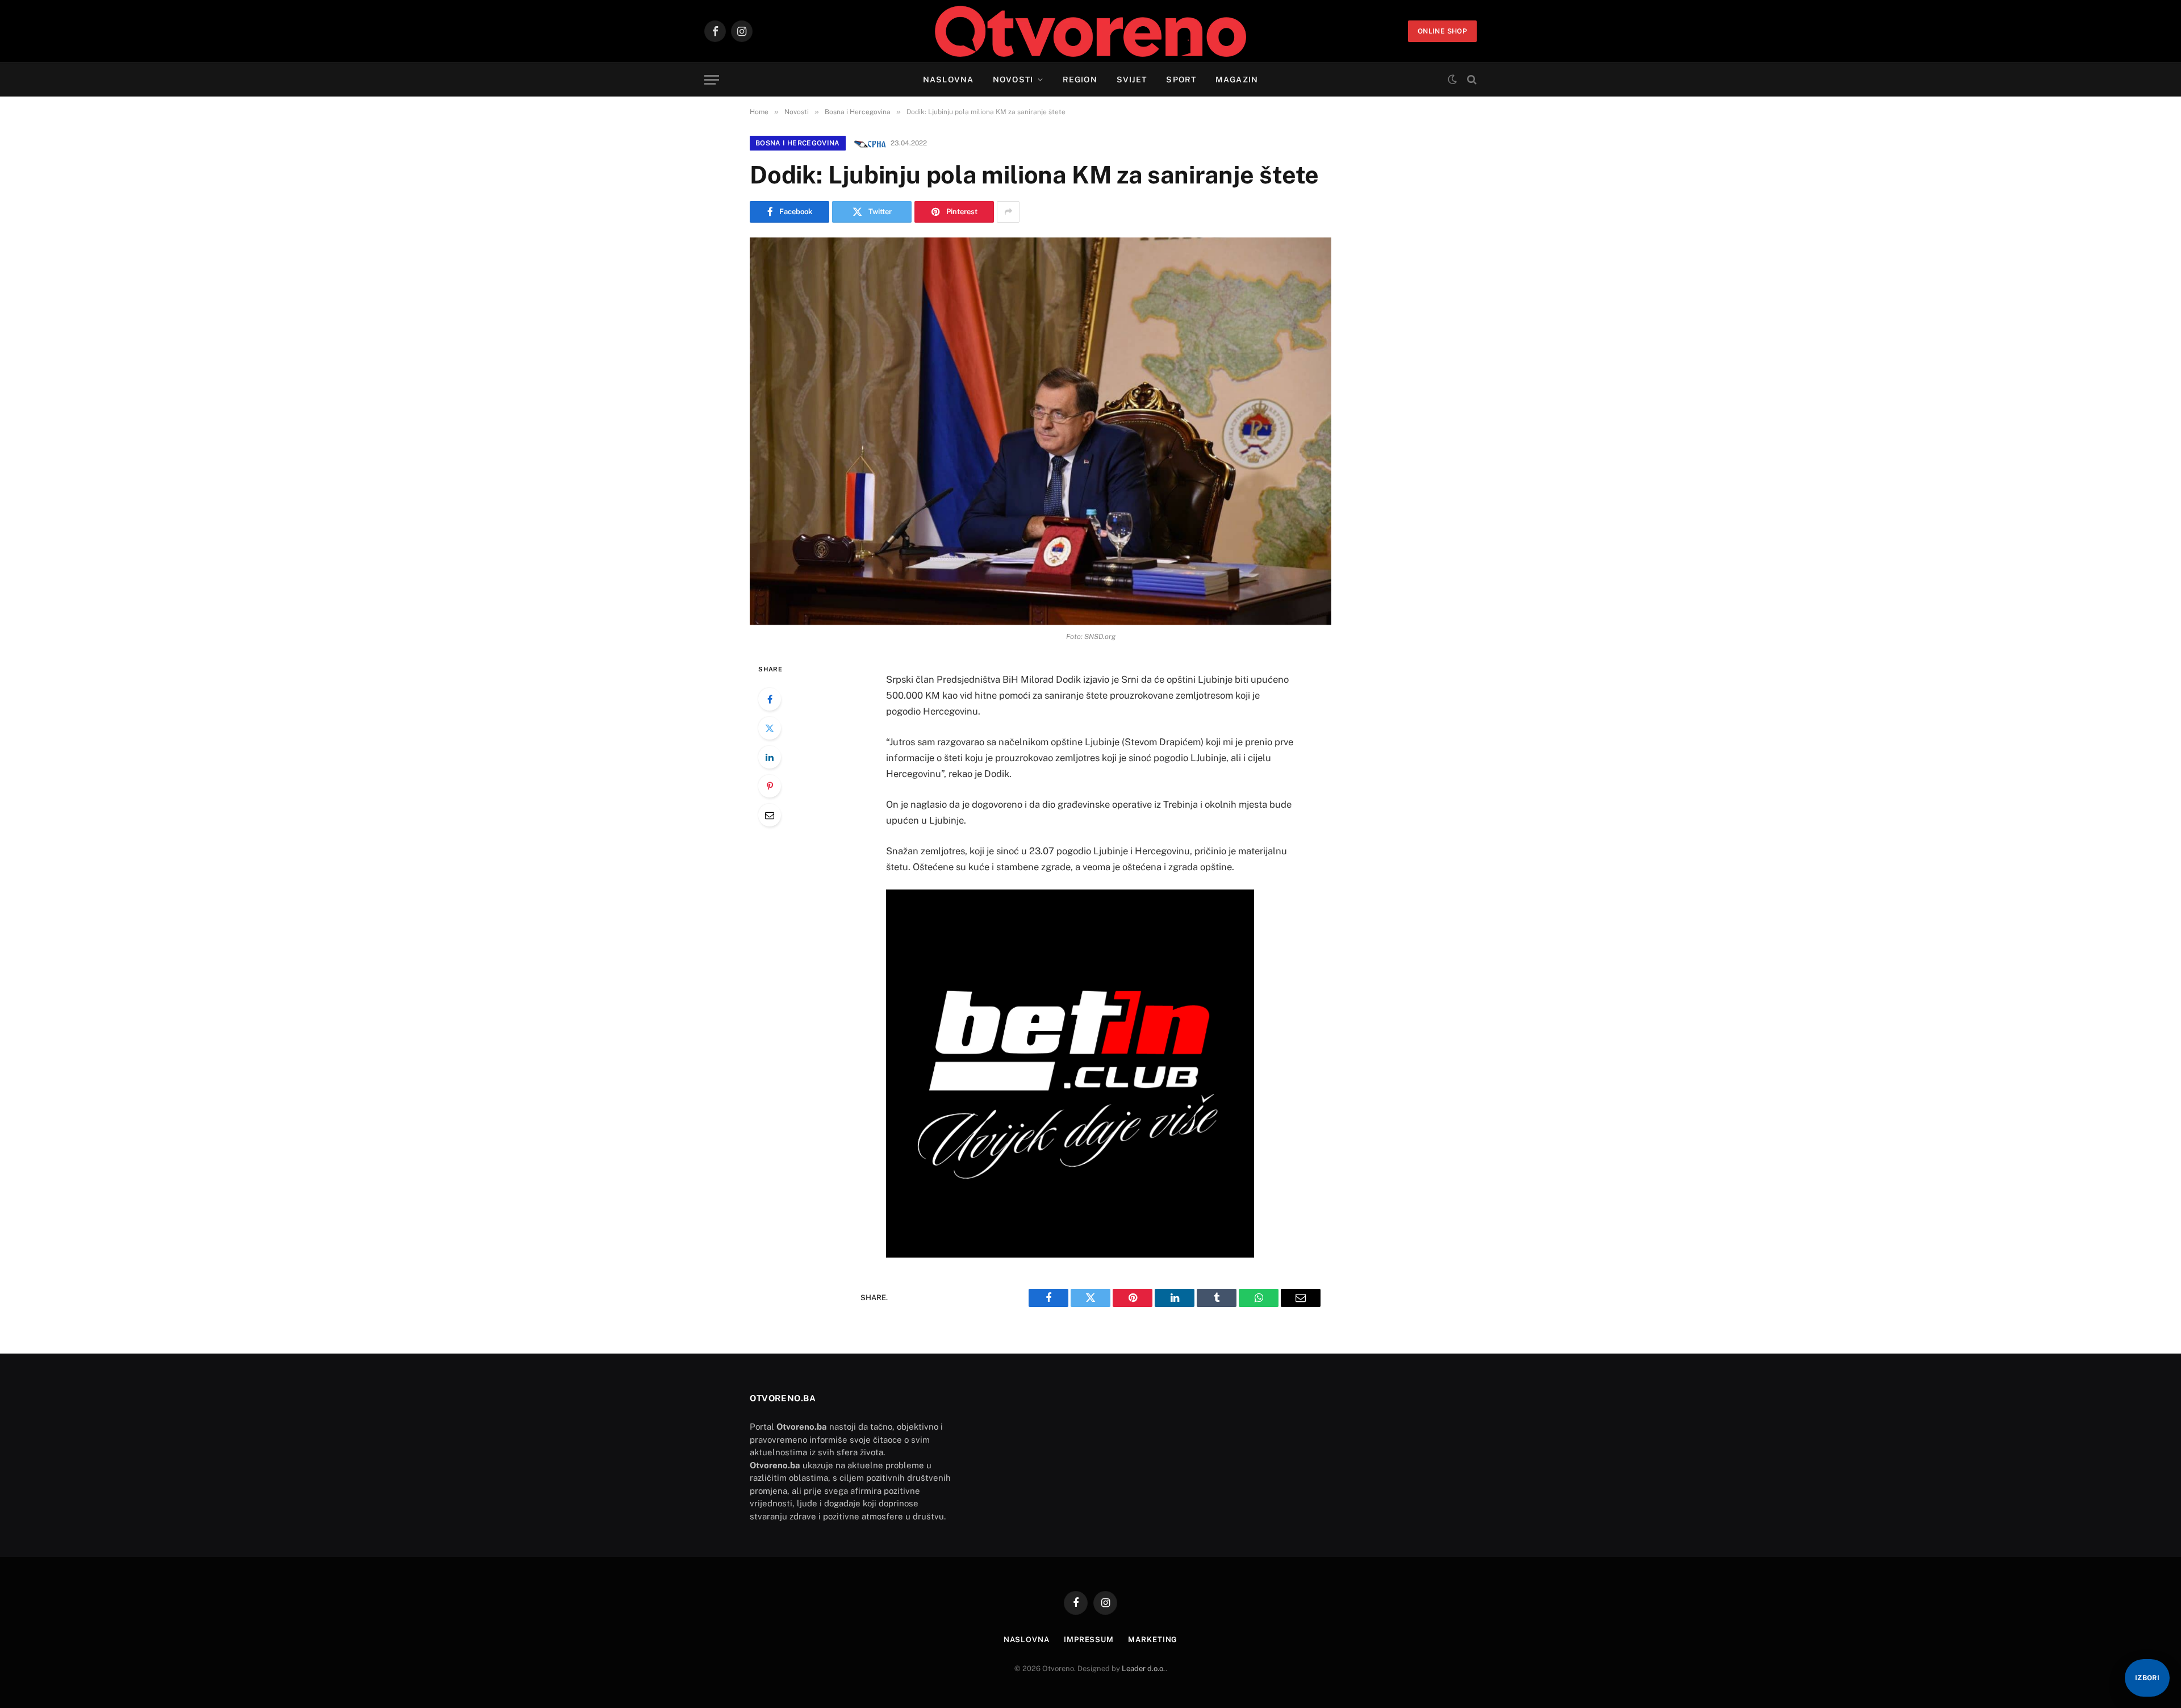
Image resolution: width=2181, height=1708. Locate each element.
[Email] (770, 815)
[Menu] (712, 80)
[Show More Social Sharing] (1008, 212)
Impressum (1089, 1640)
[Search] (1471, 80)
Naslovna (948, 80)
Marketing (1153, 1640)
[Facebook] (770, 699)
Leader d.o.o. (1144, 1669)
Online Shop (1442, 31)
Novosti (1013, 80)
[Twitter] (770, 728)
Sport (1181, 80)
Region (1080, 80)
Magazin (1237, 80)
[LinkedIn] (770, 757)
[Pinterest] (770, 786)
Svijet (1132, 80)
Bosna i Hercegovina (798, 143)
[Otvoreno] (1091, 31)
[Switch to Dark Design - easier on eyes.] (1452, 80)
